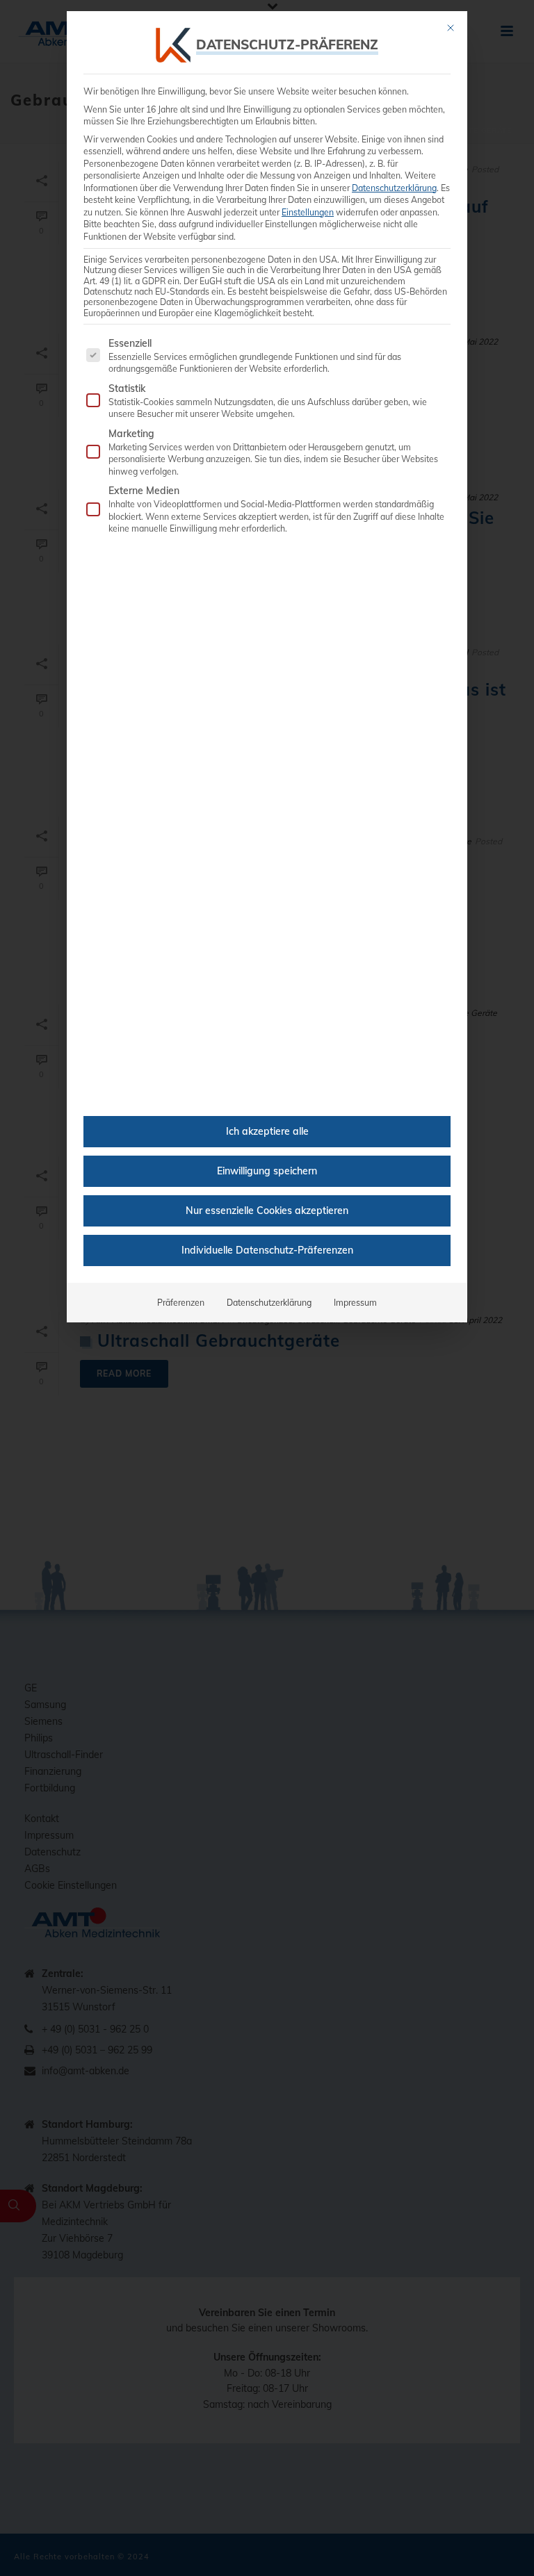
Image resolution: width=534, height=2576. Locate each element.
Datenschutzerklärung (394, 188)
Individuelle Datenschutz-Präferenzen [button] (267, 1250)
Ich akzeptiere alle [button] (267, 1131)
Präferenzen (181, 1303)
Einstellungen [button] (308, 212)
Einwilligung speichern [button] (267, 1171)
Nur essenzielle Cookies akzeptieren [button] (267, 1211)
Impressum (355, 1303)
